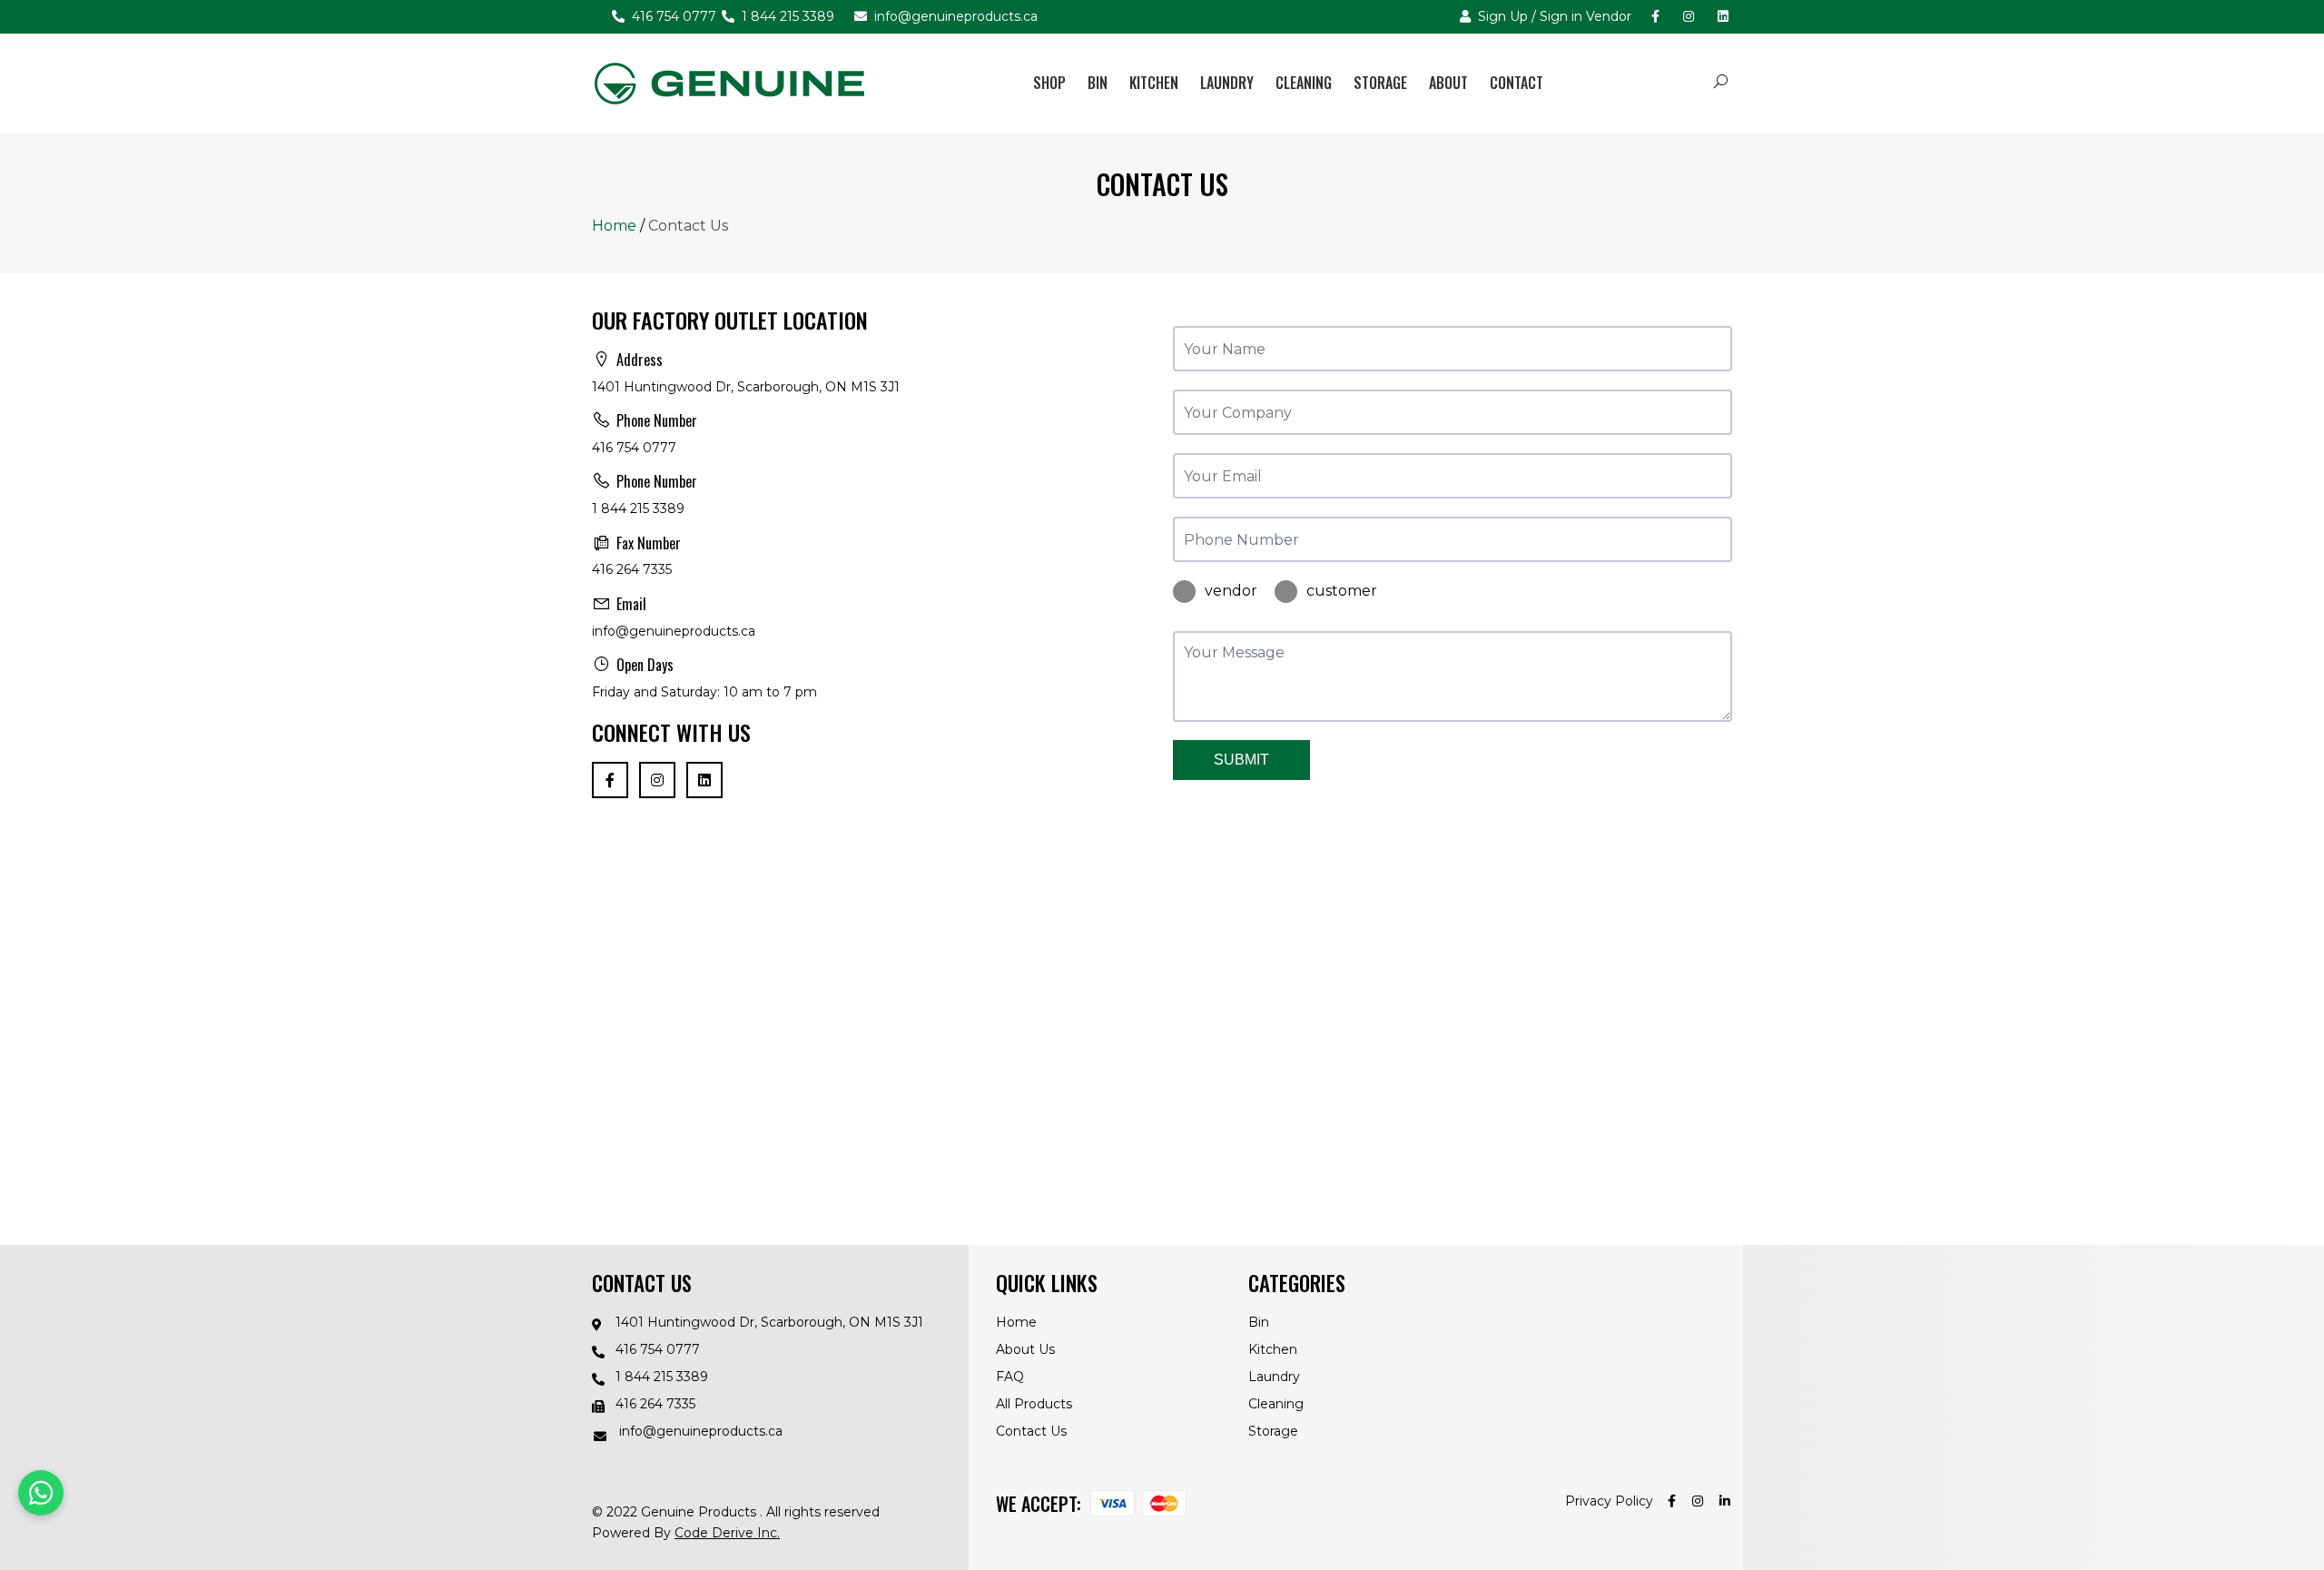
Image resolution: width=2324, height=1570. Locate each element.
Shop (1049, 83)
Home (614, 226)
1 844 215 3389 (786, 16)
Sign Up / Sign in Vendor (1553, 16)
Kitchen (1154, 83)
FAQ (1010, 1377)
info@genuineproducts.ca (954, 16)
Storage (1380, 83)
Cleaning (1304, 83)
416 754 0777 (672, 16)
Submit (1241, 760)
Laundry (1227, 83)
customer (1342, 591)
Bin (1098, 83)
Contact (1517, 83)
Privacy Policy (1609, 1501)
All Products (1034, 1404)
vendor (1231, 591)
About (1448, 83)
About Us (1025, 1349)
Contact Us (1031, 1431)
